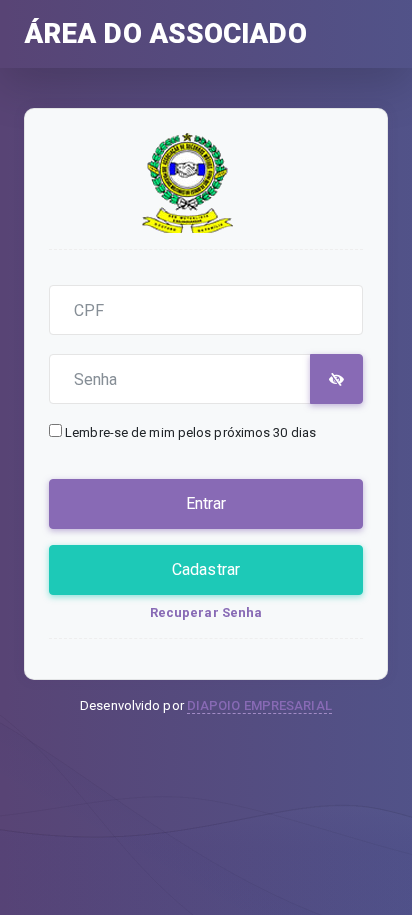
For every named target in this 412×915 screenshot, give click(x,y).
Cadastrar (206, 569)
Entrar (206, 503)
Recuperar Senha (206, 612)
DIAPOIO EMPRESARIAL (259, 705)
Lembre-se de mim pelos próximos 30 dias (190, 432)
